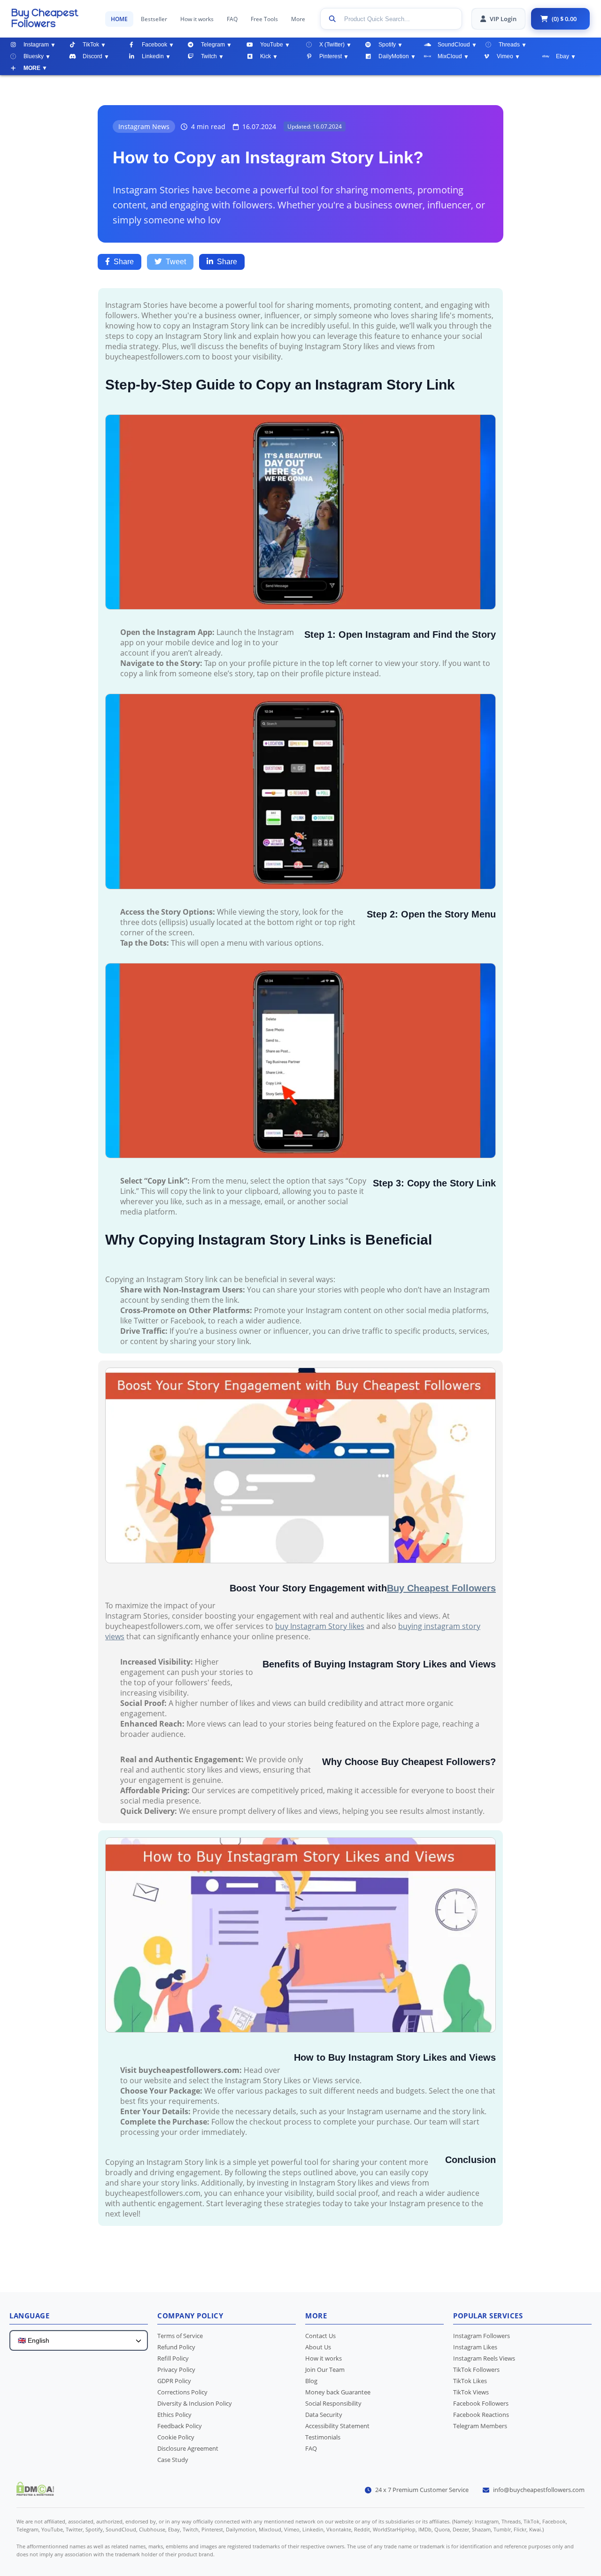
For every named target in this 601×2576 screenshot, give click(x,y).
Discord (92, 56)
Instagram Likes (475, 2347)
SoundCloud (454, 45)
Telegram (213, 45)
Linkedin (153, 56)
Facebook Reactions (481, 2415)
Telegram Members (480, 2426)
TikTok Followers (476, 2370)
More (298, 19)
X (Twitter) (332, 45)
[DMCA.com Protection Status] (35, 2493)
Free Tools (264, 19)
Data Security (324, 2415)
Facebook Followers (481, 2403)
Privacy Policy (176, 2370)
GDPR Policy (174, 2381)
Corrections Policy (182, 2392)
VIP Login (503, 19)
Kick (266, 56)
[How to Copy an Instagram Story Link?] (54, 18)
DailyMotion (394, 56)
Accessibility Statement (337, 2426)
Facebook (154, 45)
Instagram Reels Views (484, 2358)
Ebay (562, 56)
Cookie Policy (176, 2437)
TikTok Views (471, 2392)
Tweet (176, 262)
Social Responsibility (333, 2403)
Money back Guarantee (338, 2392)
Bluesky (34, 56)
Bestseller (154, 19)
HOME (119, 19)
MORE (32, 68)
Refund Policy (176, 2347)
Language (29, 2316)
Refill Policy (173, 2358)
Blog (311, 2381)
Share (124, 262)
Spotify (387, 45)
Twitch (209, 56)
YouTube (272, 45)
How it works (197, 19)
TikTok (91, 45)
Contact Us (320, 2336)
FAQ (232, 19)
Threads (509, 45)
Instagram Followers (482, 2336)
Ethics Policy (174, 2415)
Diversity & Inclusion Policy (195, 2403)
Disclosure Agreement (188, 2448)
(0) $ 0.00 (564, 19)
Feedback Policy (180, 2426)
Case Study (173, 2460)
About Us (318, 2347)
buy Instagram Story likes (320, 1626)
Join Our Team (325, 2370)
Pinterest (331, 56)
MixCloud (450, 56)
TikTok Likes (470, 2381)
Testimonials (323, 2437)
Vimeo (505, 56)
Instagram (36, 45)
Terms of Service (180, 2336)
